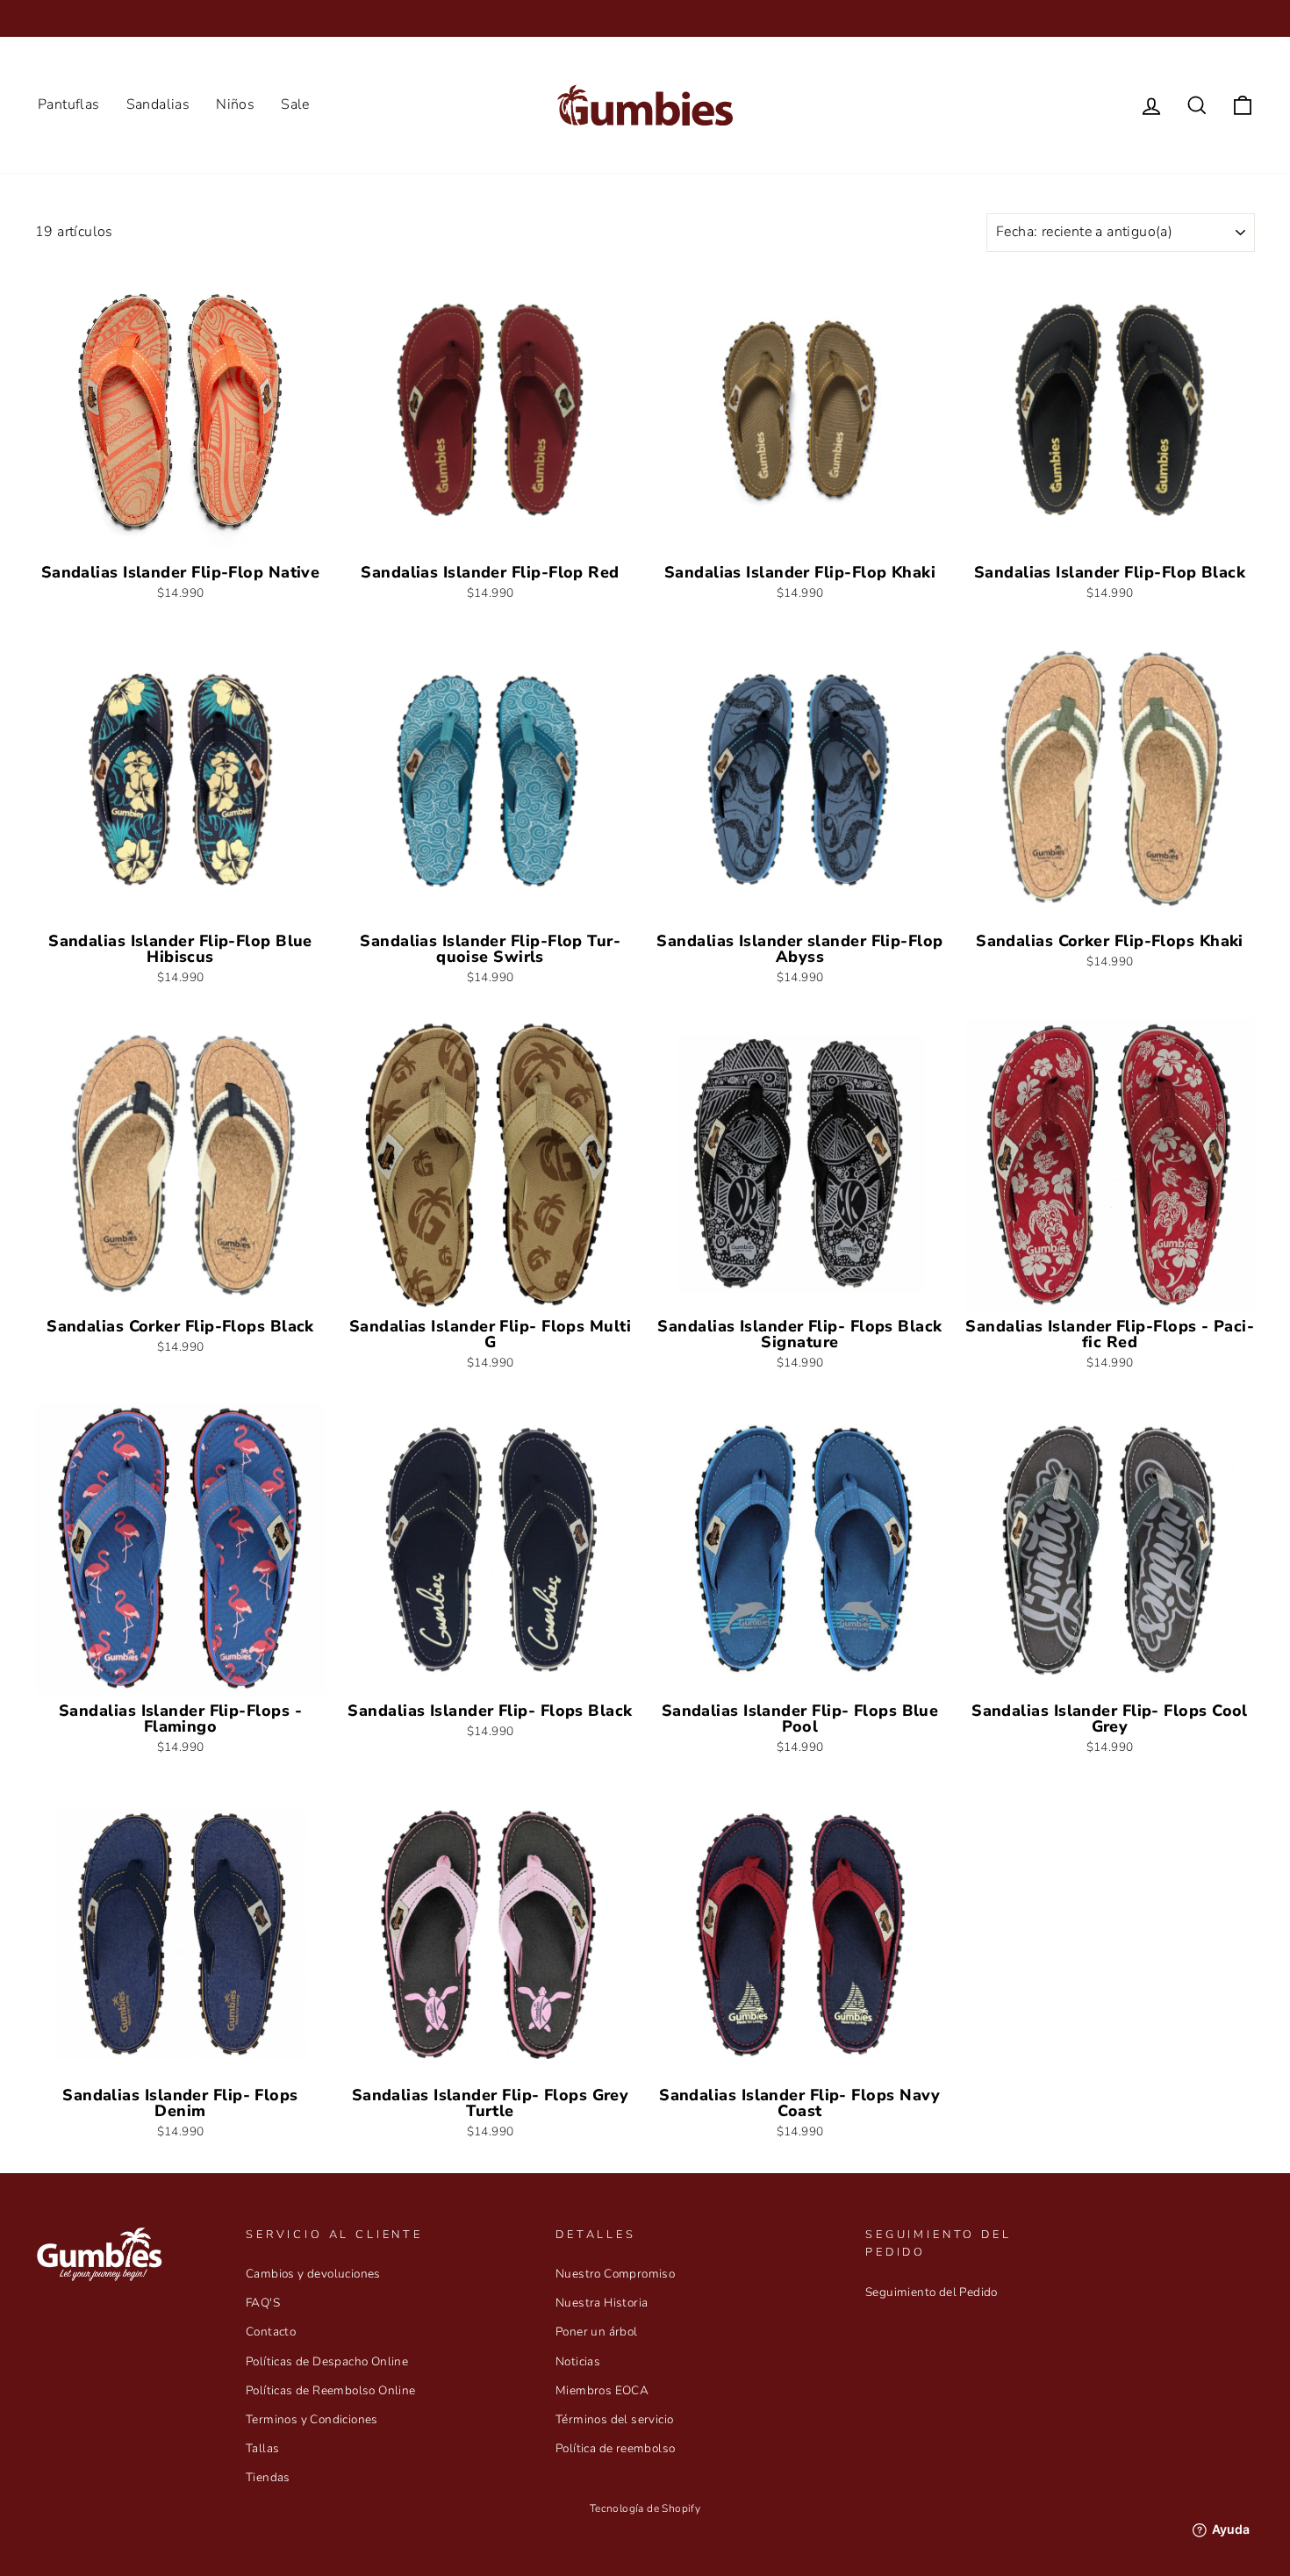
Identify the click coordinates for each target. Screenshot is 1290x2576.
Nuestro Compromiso (615, 2274)
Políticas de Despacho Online (327, 2361)
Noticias (578, 2361)
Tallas (262, 2448)
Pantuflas (69, 104)
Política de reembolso (615, 2448)
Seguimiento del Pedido (932, 2292)
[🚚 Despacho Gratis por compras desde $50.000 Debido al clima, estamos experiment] (645, 18)
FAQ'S (263, 2303)
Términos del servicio (614, 2419)
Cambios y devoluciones (313, 2274)
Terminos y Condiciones (312, 2419)
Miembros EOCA (602, 2390)
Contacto (271, 2332)
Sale (295, 104)
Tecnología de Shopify (645, 2508)
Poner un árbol (597, 2332)
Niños (235, 104)
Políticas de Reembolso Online (331, 2390)
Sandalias (158, 104)
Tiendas (268, 2477)
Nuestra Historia (602, 2303)
